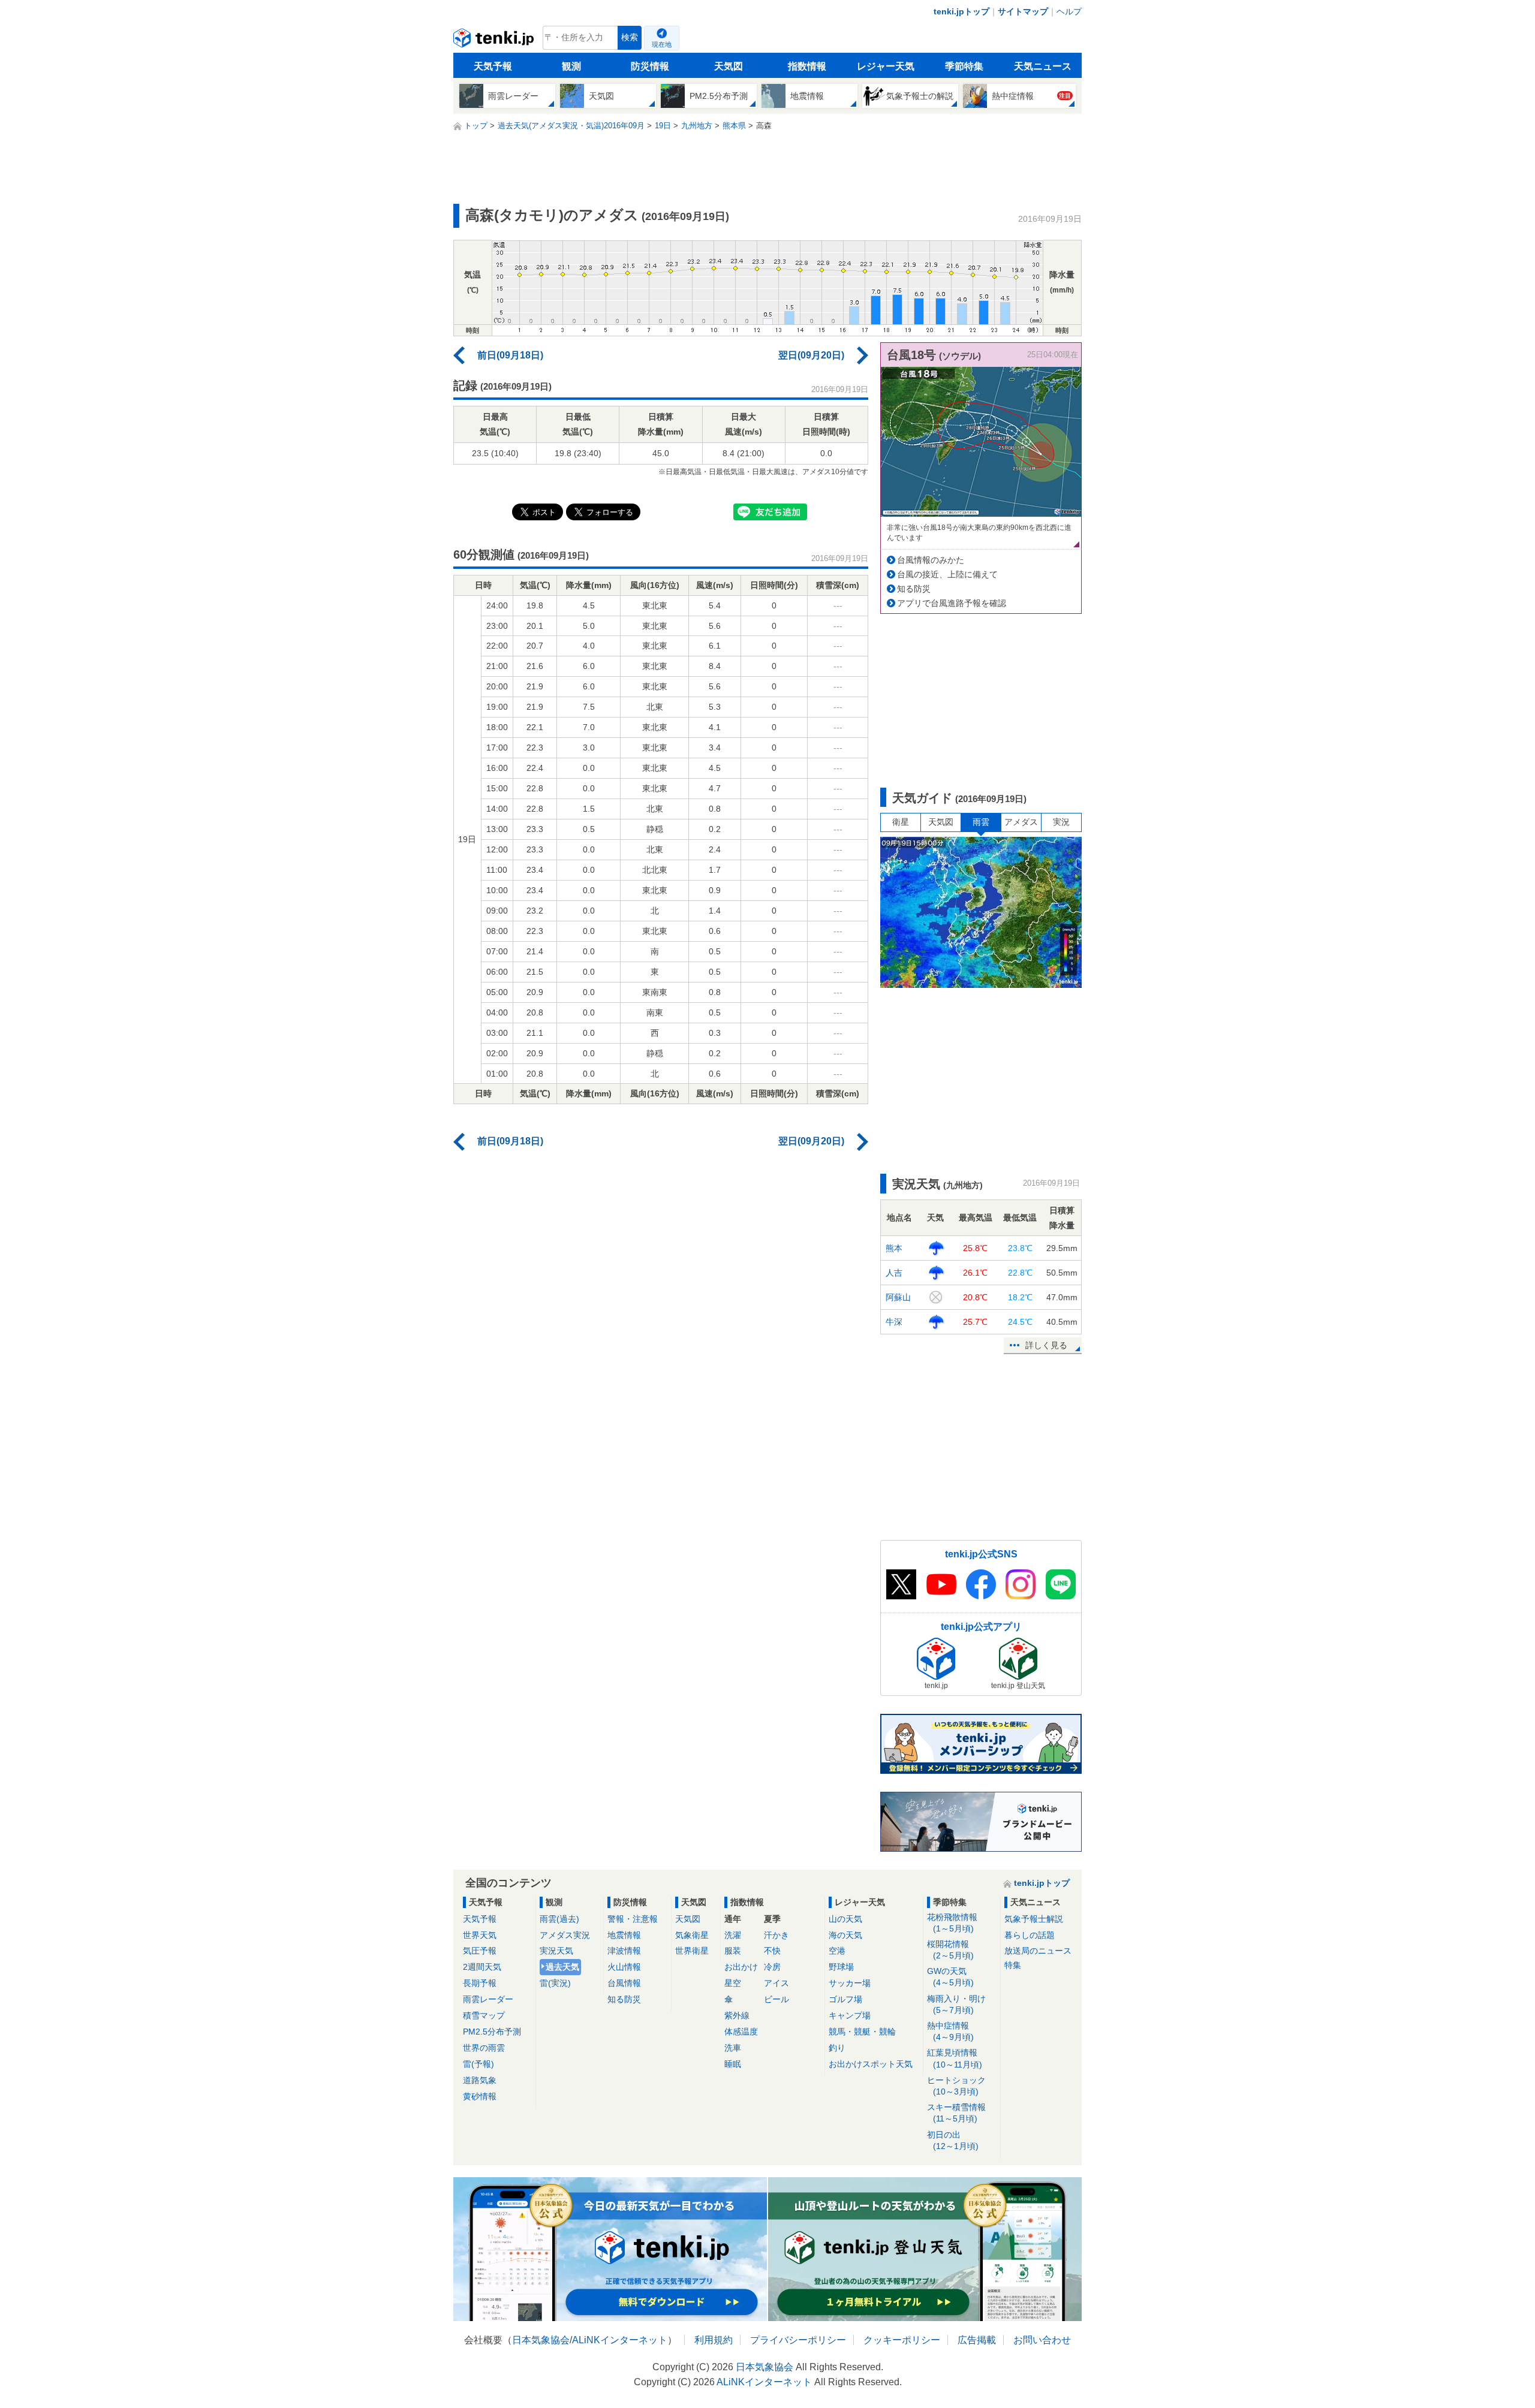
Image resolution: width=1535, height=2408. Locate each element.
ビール (776, 1999)
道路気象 (480, 2080)
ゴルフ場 (845, 1999)
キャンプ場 (850, 2015)
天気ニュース (1043, 66)
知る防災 (914, 589)
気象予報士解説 (1034, 1919)
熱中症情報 (950, 2031)
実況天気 (556, 1951)
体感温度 (741, 2032)
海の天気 (845, 1935)
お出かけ (741, 1967)
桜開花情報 (950, 1950)
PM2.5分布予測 (492, 2032)
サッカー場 (850, 1983)
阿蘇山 (898, 1297)
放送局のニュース (1038, 1951)
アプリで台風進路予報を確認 (952, 603)
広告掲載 (977, 2340)
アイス (776, 1983)
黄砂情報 (480, 2096)
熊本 (894, 1248)
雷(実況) (555, 1983)
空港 (837, 1951)
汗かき (776, 1935)
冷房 (772, 1967)
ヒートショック (956, 2086)
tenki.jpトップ (961, 11)
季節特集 (964, 66)
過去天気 (562, 1967)
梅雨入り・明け (956, 2004)
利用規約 (714, 2340)
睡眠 (733, 2064)
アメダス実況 (565, 1935)
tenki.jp (495, 41)
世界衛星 (692, 1951)
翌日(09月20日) (811, 355)
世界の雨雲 (484, 2048)
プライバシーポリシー (798, 2340)
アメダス (1021, 822)
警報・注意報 (633, 1919)
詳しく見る (1046, 1345)
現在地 (662, 44)
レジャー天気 (886, 66)
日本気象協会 (541, 2340)
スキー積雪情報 (956, 2113)
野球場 (841, 1967)
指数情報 (807, 66)
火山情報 (624, 1967)
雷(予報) (478, 2064)
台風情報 (624, 1983)
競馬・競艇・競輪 (862, 2032)
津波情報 (624, 1951)
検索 (630, 37)
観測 (571, 66)
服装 (733, 1951)
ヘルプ (1069, 11)
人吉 (894, 1273)
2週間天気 (482, 1967)
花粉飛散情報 (952, 1923)
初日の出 (953, 2140)
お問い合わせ (1042, 2340)
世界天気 (480, 1935)
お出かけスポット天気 (871, 2064)
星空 (733, 1983)
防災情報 (650, 66)
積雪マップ (484, 2015)
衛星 (901, 822)
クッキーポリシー (902, 2340)
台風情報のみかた (931, 560)
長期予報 (480, 1983)
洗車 (733, 2048)
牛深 (894, 1322)
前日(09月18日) (510, 355)
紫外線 (737, 2015)
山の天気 (845, 1919)
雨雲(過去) (559, 1919)
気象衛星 (692, 1935)
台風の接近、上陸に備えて (947, 574)
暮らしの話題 (1030, 1935)
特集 (1013, 1965)
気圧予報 (480, 1951)
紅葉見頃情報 (955, 2058)
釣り (837, 2048)
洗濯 (733, 1935)
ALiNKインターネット (620, 2340)
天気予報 (493, 66)
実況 (1061, 822)
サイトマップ (1023, 11)
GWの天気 (950, 1977)
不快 (772, 1951)
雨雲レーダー (488, 1999)
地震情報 (624, 1935)
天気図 (729, 66)
